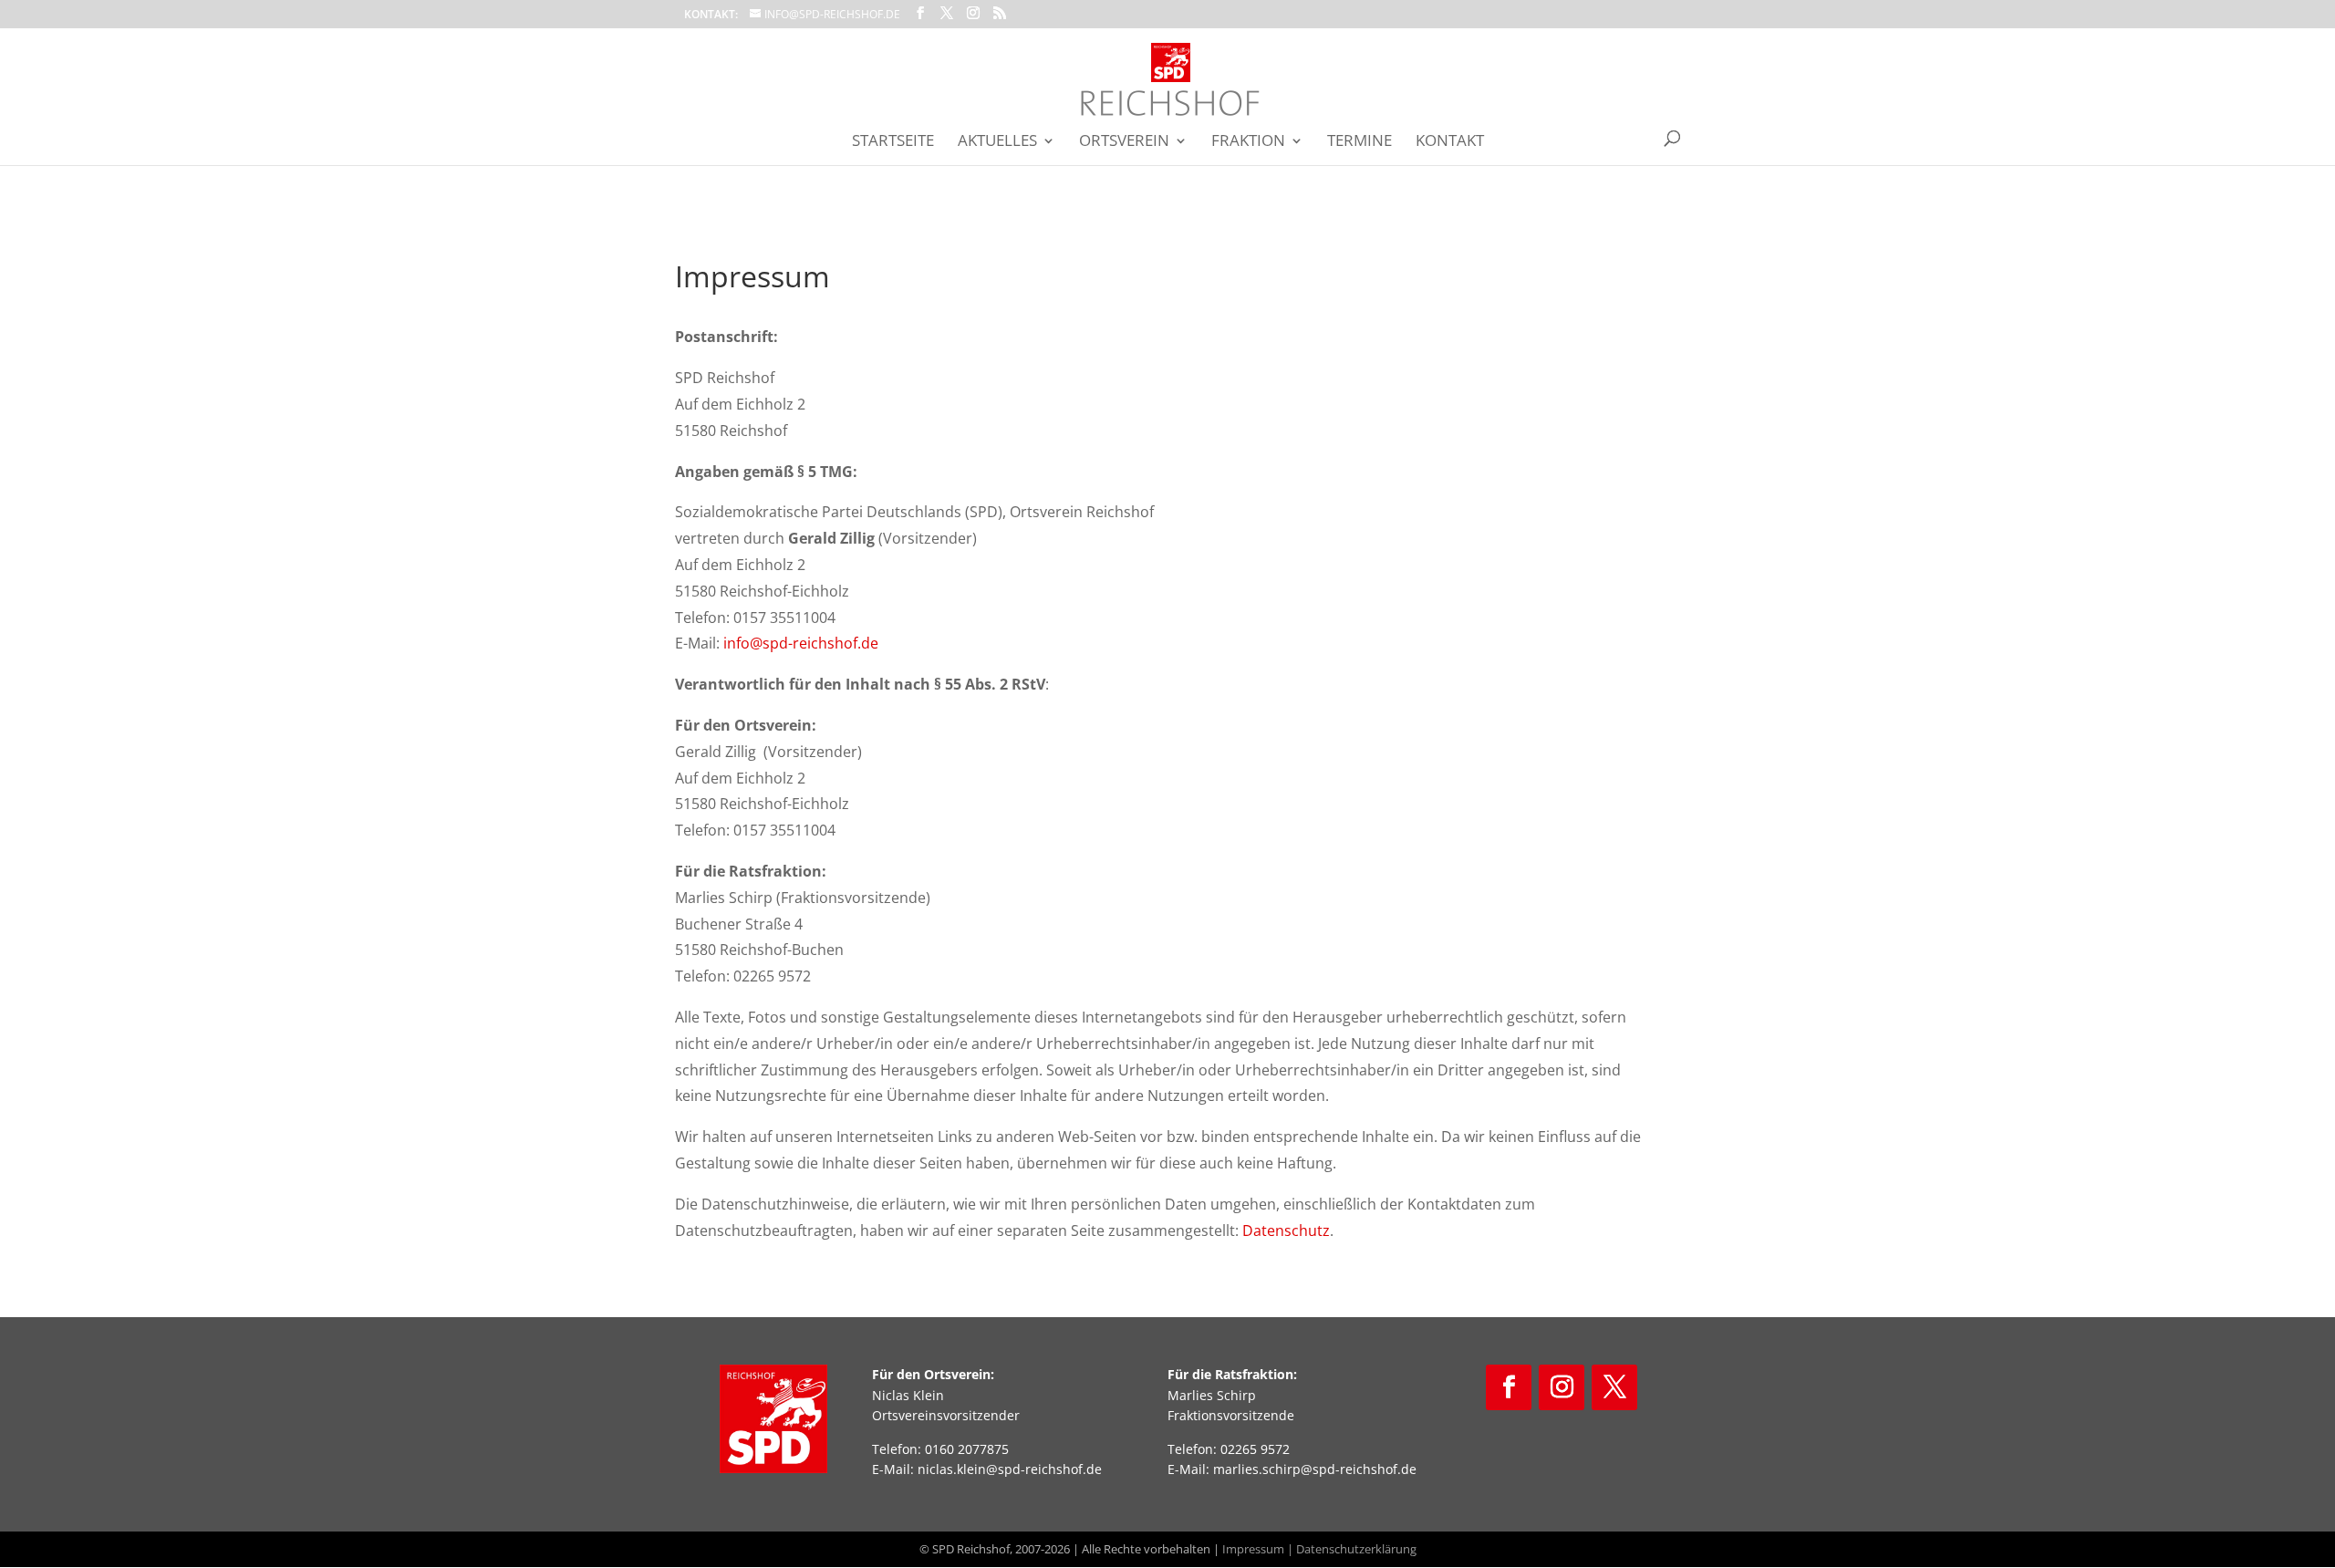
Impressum (1253, 1549)
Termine (1359, 142)
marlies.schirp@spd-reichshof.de (1315, 1469)
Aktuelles (997, 142)
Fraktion (1248, 142)
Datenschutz (1286, 1231)
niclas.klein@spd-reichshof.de (1010, 1469)
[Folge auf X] (1614, 1387)
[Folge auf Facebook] (1509, 1387)
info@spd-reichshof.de (801, 643)
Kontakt (1450, 142)
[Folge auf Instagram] (1562, 1387)
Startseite (893, 142)
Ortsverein (1124, 142)
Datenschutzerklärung (1356, 1549)
